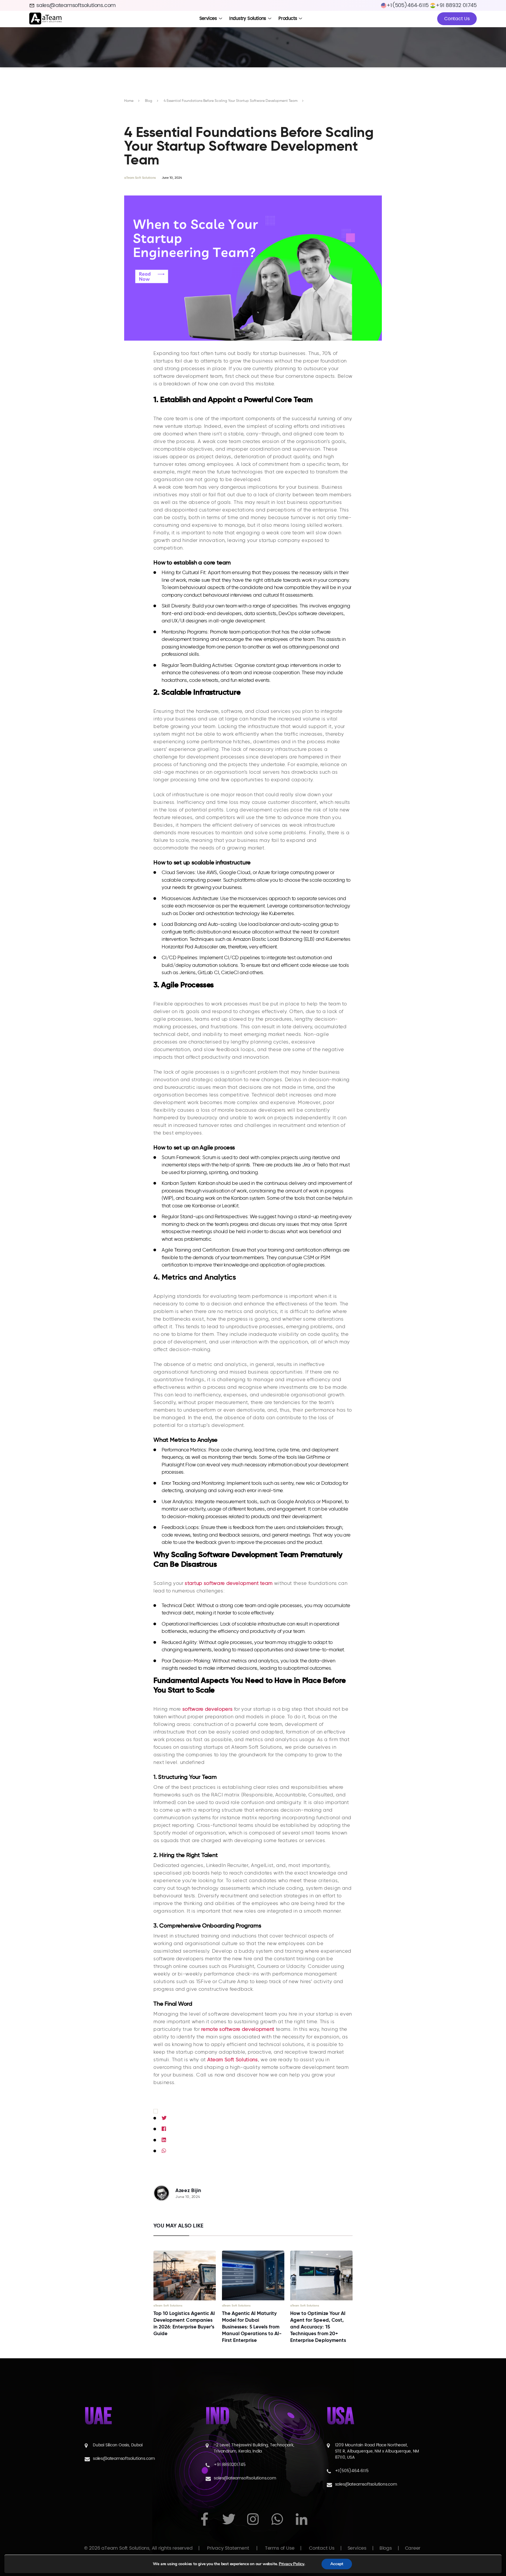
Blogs (386, 2548)
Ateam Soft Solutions (233, 2060)
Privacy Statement (228, 2548)
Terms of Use (280, 2548)
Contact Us (457, 19)
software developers (207, 1709)
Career (413, 2548)
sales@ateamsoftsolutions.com (76, 5)
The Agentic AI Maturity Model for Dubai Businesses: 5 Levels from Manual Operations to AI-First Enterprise (252, 2327)
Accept (337, 2564)
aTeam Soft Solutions (140, 178)
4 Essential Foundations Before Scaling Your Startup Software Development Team (231, 101)
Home (129, 101)
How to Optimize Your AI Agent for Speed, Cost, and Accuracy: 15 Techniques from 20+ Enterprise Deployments (318, 2327)
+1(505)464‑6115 (352, 2471)
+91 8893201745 (230, 2465)
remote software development (238, 2029)
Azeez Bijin (188, 2190)
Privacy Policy (292, 2564)
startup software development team (229, 1583)
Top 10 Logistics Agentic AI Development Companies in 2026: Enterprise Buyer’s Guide (184, 2323)
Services (357, 2548)
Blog (149, 101)
